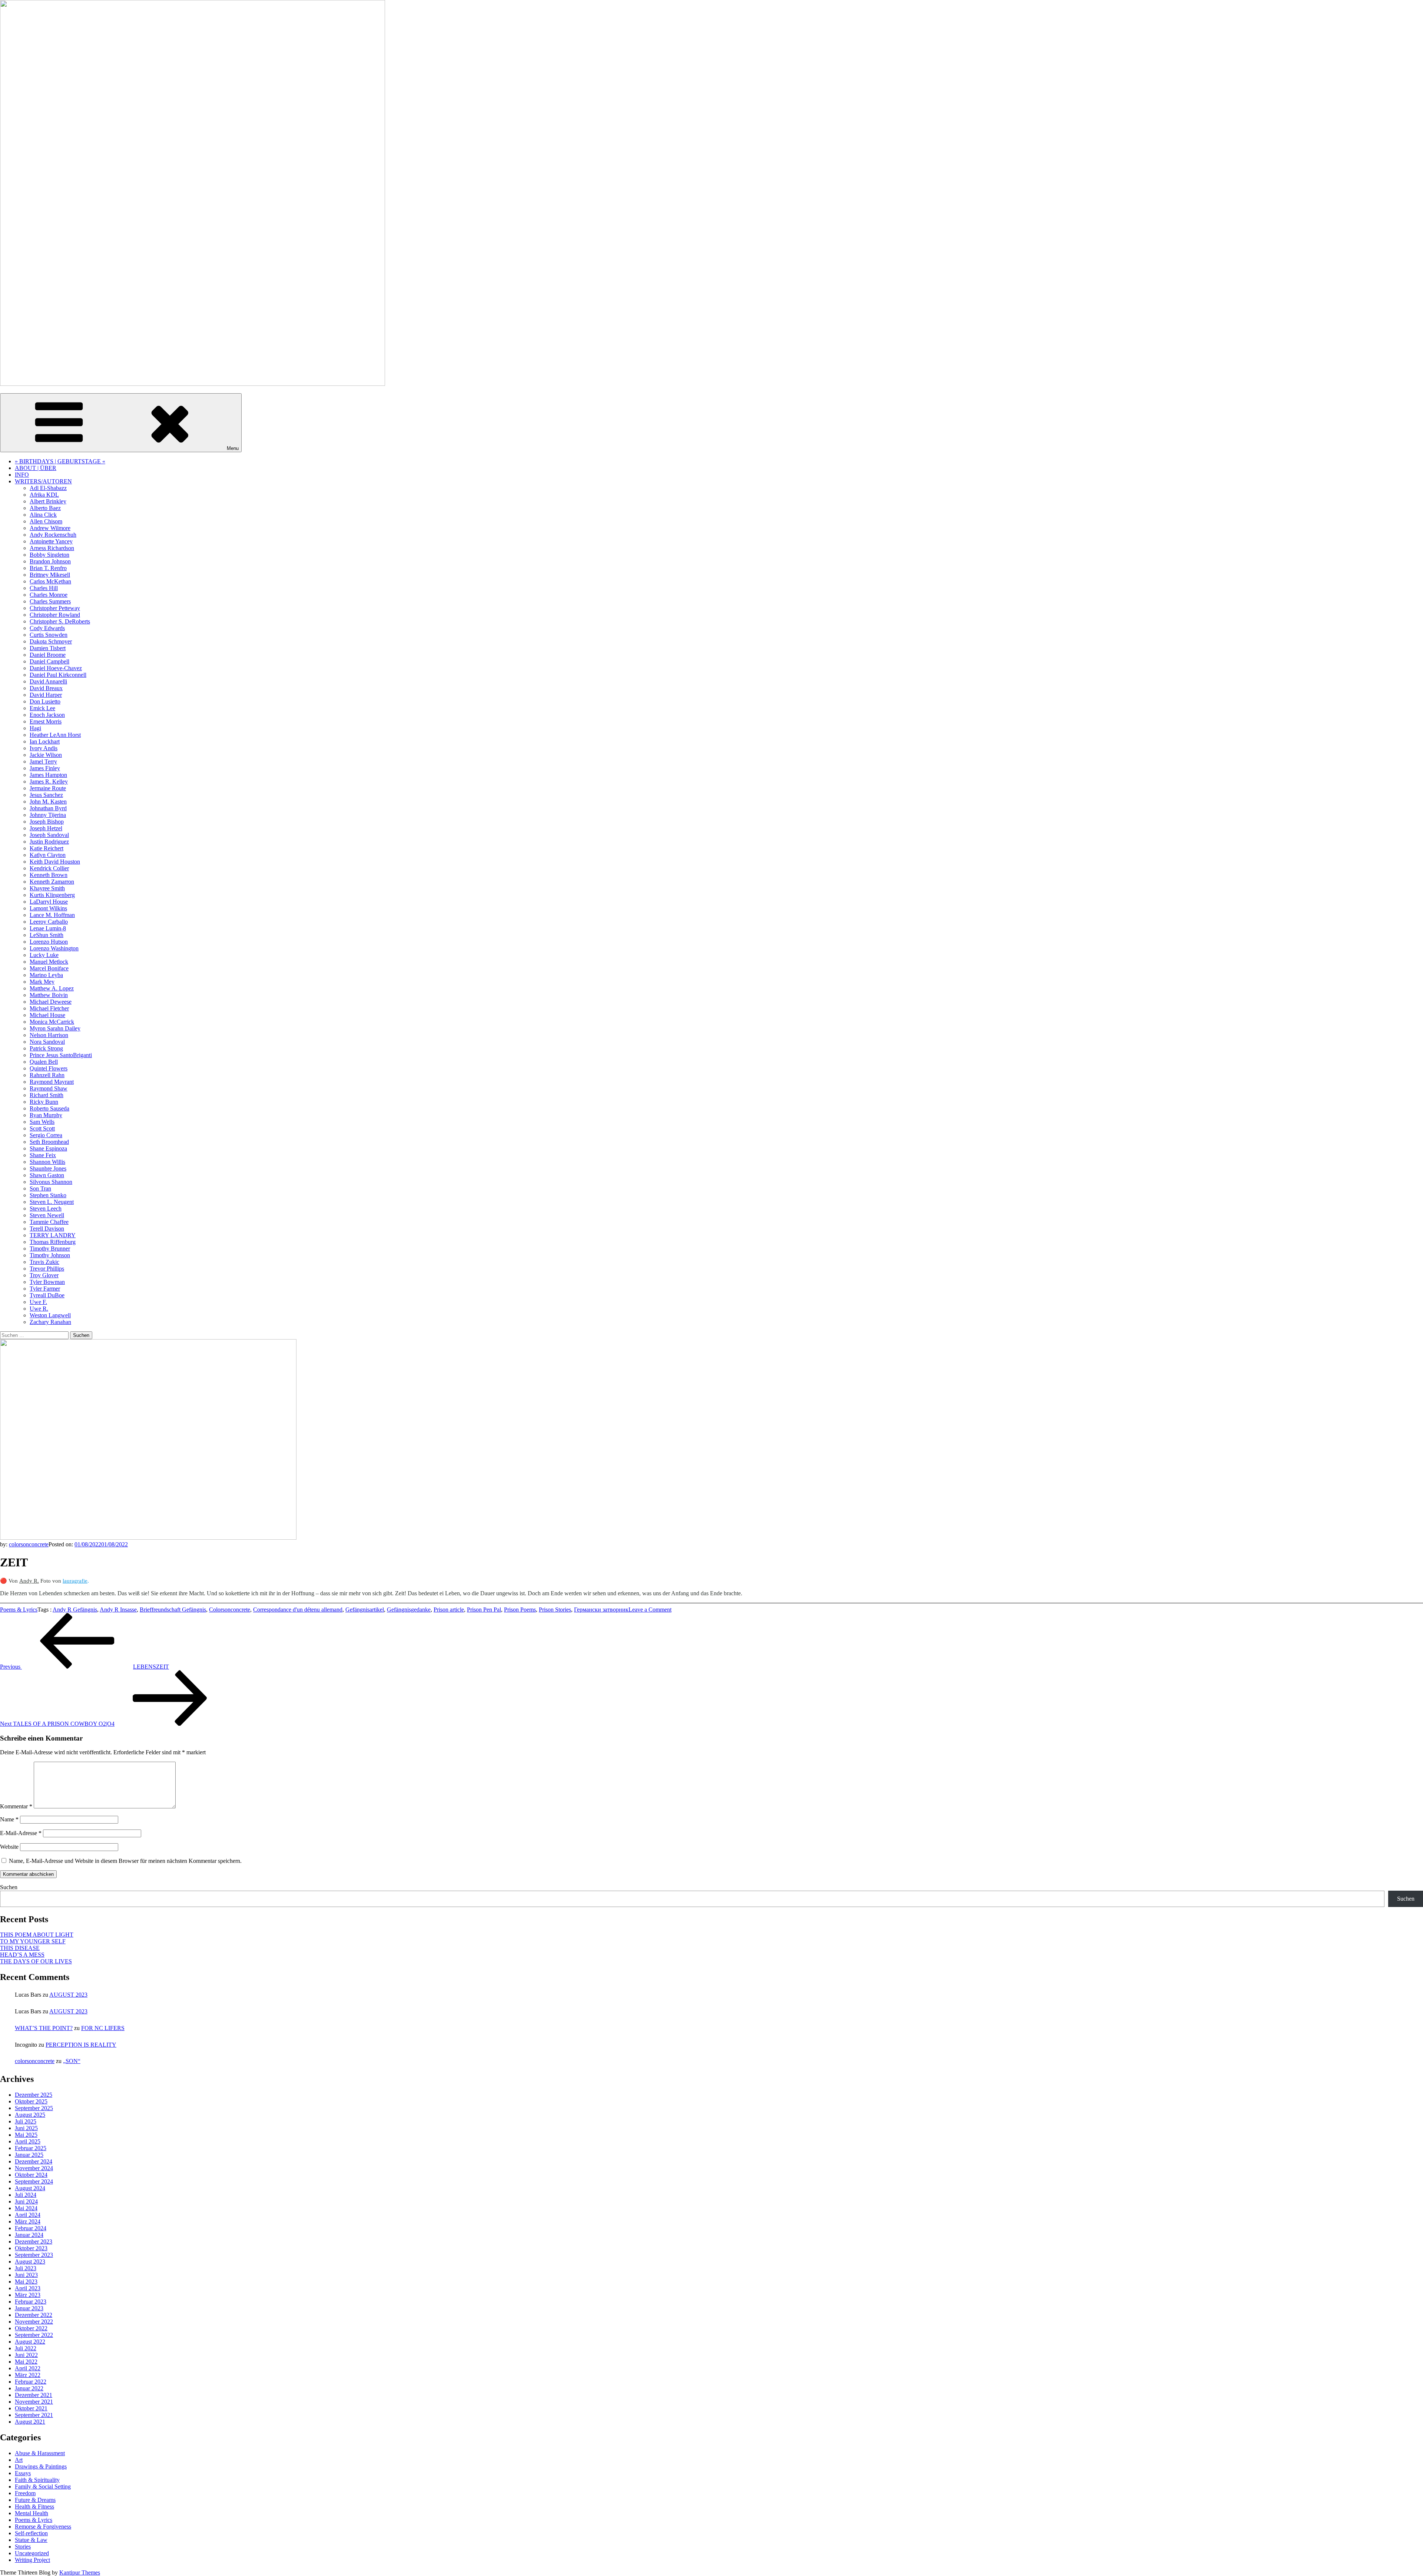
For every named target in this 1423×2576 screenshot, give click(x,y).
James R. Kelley (49, 782)
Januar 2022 (29, 2388)
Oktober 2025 (31, 2101)
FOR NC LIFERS (103, 2028)
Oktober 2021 (31, 2408)
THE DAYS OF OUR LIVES (36, 1961)
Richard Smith (47, 1095)
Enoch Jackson (47, 715)
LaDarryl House (49, 902)
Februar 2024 (31, 2228)
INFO (22, 475)
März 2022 (28, 2375)
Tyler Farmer (45, 1289)
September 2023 (34, 2255)
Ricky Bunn (44, 1102)
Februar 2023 (31, 2302)
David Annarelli (48, 681)
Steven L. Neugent (52, 1202)
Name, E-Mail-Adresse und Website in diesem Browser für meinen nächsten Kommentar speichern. (125, 1861)
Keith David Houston (55, 862)
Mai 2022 (26, 2362)
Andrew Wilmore (50, 528)
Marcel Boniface (49, 968)
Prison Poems (520, 1610)
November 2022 (34, 2322)
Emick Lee (42, 708)
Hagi (35, 728)
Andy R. (29, 1581)
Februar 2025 (31, 2148)
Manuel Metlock (49, 962)
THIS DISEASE (20, 1948)
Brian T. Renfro (48, 568)
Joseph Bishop (47, 822)
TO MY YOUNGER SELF (33, 1941)
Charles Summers (50, 601)
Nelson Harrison (49, 1035)
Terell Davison (47, 1229)
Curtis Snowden (49, 635)
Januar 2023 (29, 2308)
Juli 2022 (26, 2348)
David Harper (46, 695)
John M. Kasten (48, 802)
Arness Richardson (52, 548)
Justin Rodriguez (49, 842)
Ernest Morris (46, 721)
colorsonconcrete (29, 1544)
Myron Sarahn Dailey (55, 1028)
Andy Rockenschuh (53, 535)
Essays (23, 2473)
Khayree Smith (47, 888)
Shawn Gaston (47, 1175)
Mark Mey (42, 982)
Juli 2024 (26, 2195)
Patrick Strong (46, 1048)
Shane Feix (43, 1155)
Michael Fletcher (49, 1008)
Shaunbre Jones (48, 1168)
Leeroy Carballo (49, 922)
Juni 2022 (26, 2355)
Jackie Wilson (46, 755)
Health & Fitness (34, 2507)
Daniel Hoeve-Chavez (56, 668)
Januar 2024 (29, 2235)
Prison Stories (555, 1610)
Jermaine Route (48, 788)
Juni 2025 (26, 2128)
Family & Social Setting (43, 2486)
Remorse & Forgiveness (43, 2527)
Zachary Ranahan (50, 1322)
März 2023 (28, 2295)
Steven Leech (46, 1208)
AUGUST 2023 (68, 1995)
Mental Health (31, 2513)
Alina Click (43, 515)
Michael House (47, 1015)
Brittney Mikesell (50, 575)
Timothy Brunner (50, 1249)
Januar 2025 (29, 2155)
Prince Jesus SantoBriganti (61, 1055)
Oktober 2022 (31, 2328)
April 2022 (28, 2368)
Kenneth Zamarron (52, 882)
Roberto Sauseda (49, 1108)
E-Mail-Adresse (21, 1833)
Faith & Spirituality (37, 2480)
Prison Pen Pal (484, 1610)
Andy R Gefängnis (75, 1610)
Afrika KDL (44, 495)
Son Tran (40, 1188)
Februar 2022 (31, 2382)
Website (9, 1847)
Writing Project (32, 2560)
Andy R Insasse (118, 1610)
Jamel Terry (43, 761)
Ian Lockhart (45, 741)
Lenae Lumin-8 (48, 928)
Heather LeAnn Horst (55, 735)
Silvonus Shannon (51, 1182)
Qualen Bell (44, 1062)
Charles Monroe (49, 595)
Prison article (449, 1610)
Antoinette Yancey (51, 541)
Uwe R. (39, 1309)
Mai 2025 (26, 2135)
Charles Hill (44, 588)
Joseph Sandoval (49, 835)
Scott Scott (42, 1128)
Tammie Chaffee (49, 1222)
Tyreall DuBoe (47, 1295)
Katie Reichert (47, 848)
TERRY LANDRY (53, 1235)
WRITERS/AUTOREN (43, 481)
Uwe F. (38, 1302)
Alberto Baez (45, 508)
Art (19, 2460)
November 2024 (34, 2168)
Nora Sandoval (47, 1042)
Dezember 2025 (34, 2095)
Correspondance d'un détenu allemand (298, 1610)
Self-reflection (31, 2533)
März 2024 (28, 2221)
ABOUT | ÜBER (36, 468)
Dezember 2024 (34, 2161)
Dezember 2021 (34, 2395)
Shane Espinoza (48, 1148)
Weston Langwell (50, 1315)
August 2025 (30, 2115)
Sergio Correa (46, 1135)
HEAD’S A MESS (22, 1955)
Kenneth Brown (49, 875)
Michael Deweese (51, 1002)
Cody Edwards (47, 628)
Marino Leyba (46, 975)
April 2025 (28, 2141)
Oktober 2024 (31, 2175)
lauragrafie (75, 1581)
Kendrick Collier (49, 868)
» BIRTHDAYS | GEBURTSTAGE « (60, 461)
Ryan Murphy (46, 1115)
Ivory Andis (44, 748)
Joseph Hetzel (46, 828)
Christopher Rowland (55, 615)
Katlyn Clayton (48, 855)
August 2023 (30, 2262)
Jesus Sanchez (46, 795)
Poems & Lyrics (19, 1610)
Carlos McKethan (50, 581)
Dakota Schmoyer (51, 641)
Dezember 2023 (34, 2241)
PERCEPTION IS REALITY (81, 2045)
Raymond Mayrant (52, 1082)
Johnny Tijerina (48, 815)
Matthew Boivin (49, 995)
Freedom (25, 2493)
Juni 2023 (26, 2275)
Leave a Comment (650, 1610)
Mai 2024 (26, 2208)
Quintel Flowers (49, 1068)
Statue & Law (31, 2540)
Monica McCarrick (52, 1022)
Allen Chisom (46, 521)
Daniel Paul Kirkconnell (58, 675)
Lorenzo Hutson (49, 942)
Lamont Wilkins (48, 908)
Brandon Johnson (50, 561)
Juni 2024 (26, 2201)
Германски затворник (601, 1610)
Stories (23, 2547)
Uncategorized (32, 2553)
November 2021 (34, 2402)
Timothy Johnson (50, 1255)
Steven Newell (47, 1215)
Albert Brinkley (48, 501)
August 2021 (30, 2422)
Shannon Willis (47, 1162)
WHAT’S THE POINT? (44, 2028)
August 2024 (30, 2188)
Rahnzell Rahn (47, 1075)
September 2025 (34, 2108)
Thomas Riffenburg (53, 1242)
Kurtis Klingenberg (52, 895)
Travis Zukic (44, 1262)
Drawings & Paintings (41, 2466)
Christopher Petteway (55, 608)
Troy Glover (44, 1275)
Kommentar (16, 1806)
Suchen (9, 1887)
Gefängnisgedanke (409, 1610)
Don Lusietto (45, 701)
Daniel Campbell (49, 661)
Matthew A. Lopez (52, 988)
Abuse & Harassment (40, 2453)
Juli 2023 (26, 2268)
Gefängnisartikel (365, 1610)
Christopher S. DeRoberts (60, 621)
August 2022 (30, 2342)
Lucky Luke (44, 955)
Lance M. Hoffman (52, 915)
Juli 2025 (26, 2121)
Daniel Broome (48, 655)
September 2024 (34, 2181)
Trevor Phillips (47, 1269)
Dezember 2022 (34, 2315)
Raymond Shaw (49, 1088)
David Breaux (46, 688)
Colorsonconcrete (230, 1610)
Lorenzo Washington (54, 948)
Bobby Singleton (49, 555)
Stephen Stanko (48, 1195)
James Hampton (48, 775)
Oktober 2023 (31, 2248)
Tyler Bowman (47, 1282)
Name (9, 1819)
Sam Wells (42, 1122)
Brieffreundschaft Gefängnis (173, 1610)
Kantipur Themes (80, 2572)
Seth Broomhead (49, 1142)
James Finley (45, 768)
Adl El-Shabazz (48, 488)
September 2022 (34, 2335)
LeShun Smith (47, 935)
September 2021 (34, 2415)
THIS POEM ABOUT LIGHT (37, 1935)
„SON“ (72, 2061)
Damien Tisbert (48, 648)
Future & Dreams (35, 2500)
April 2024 (28, 2215)
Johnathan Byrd (48, 808)
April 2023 (28, 2288)
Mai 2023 (26, 2282)
